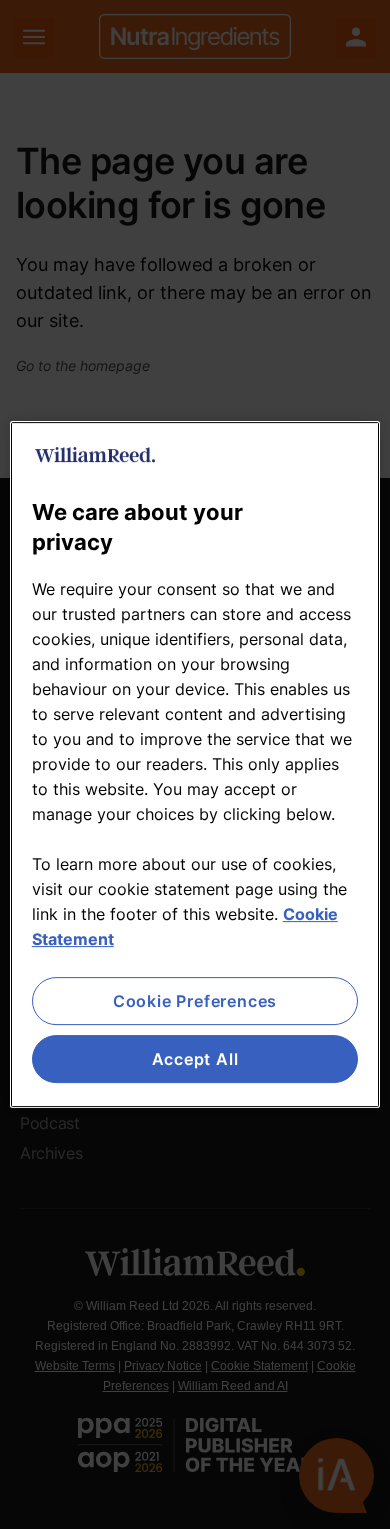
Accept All (195, 1059)
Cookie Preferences (195, 1001)
